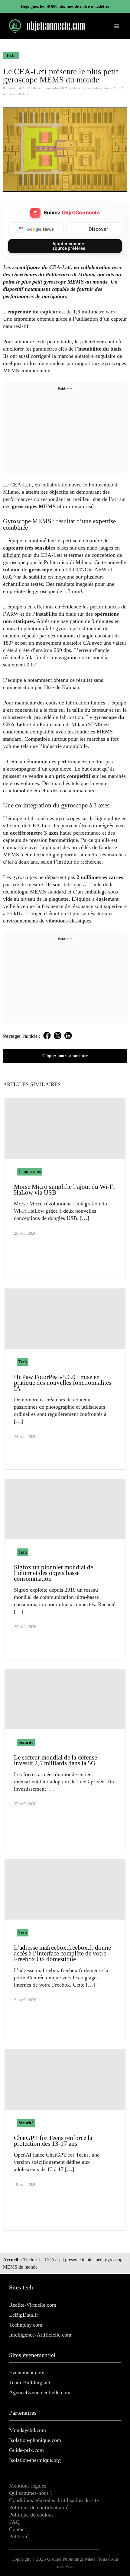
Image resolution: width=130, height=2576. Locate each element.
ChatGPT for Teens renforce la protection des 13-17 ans (53, 2141)
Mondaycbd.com (28, 2430)
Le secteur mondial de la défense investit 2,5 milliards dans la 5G (55, 1760)
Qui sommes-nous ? (31, 2493)
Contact (18, 2529)
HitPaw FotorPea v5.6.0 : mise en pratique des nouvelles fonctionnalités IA (63, 1383)
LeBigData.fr (24, 2315)
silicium (12, 555)
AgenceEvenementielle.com (40, 2392)
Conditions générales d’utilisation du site (54, 2500)
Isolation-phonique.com (35, 2440)
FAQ (14, 2522)
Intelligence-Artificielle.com (40, 2335)
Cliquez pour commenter (65, 1056)
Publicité (19, 2536)
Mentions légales (28, 2486)
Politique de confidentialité (39, 2507)
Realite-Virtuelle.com (33, 2305)
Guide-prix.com (26, 2450)
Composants (30, 1172)
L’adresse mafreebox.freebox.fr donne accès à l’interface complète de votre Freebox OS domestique (62, 1953)
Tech (10, 55)
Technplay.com (26, 2325)
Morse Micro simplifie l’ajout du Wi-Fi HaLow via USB (64, 1190)
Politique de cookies (31, 2515)
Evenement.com (27, 2372)
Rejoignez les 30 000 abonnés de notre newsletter (65, 6)
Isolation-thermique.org (35, 2460)
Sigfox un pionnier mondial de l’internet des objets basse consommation (54, 1573)
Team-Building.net (30, 2382)
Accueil (11, 2260)
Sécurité (26, 1742)
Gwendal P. (16, 88)
